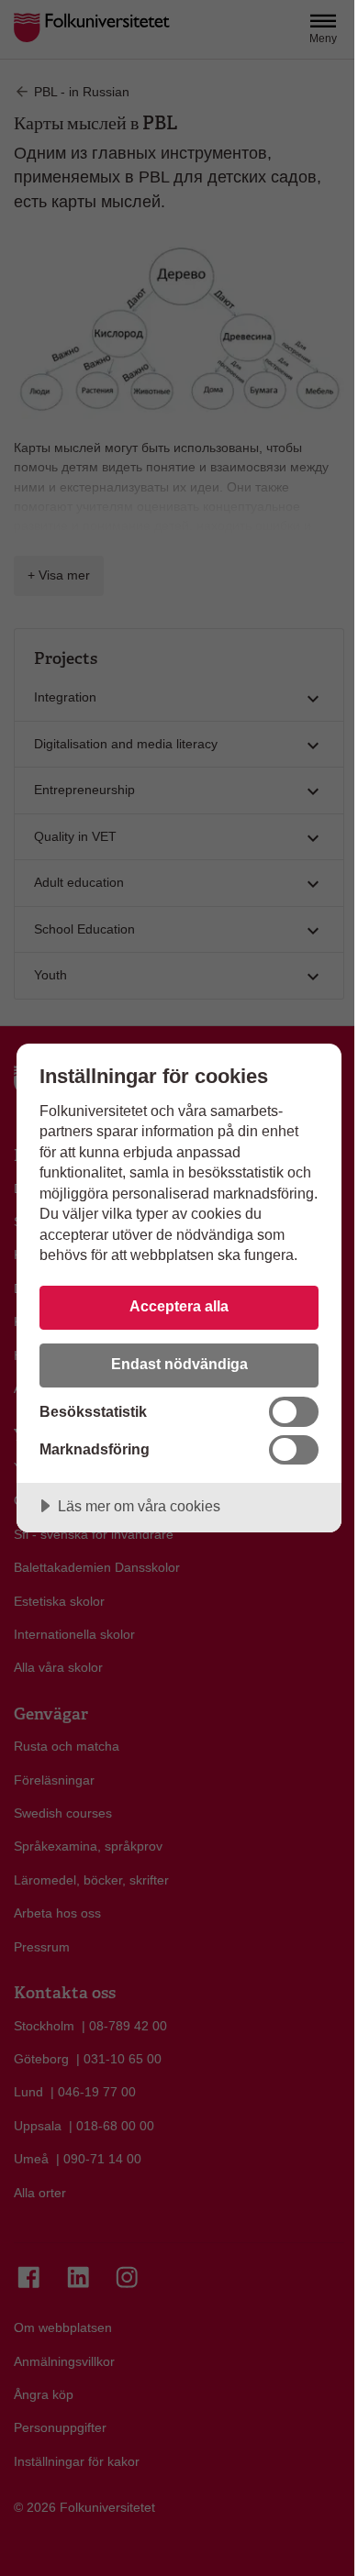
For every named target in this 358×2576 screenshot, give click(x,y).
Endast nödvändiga (179, 1364)
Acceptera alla (179, 1306)
